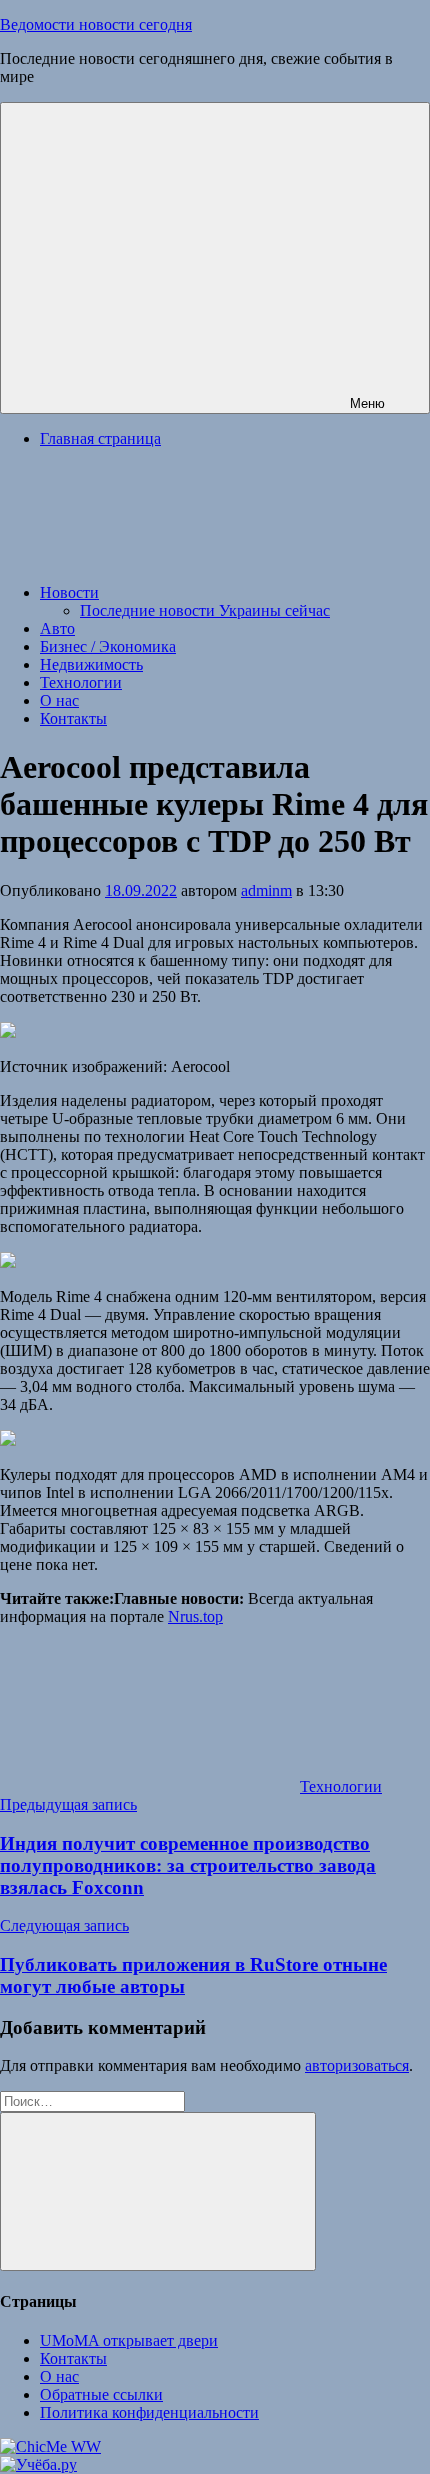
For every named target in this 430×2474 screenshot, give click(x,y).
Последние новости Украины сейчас (205, 610)
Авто (57, 628)
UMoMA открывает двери (129, 2340)
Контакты (73, 718)
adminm (266, 890)
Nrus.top (195, 1616)
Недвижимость (91, 664)
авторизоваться (357, 2065)
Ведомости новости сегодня (96, 24)
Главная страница (100, 438)
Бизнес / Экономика (108, 646)
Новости (69, 592)
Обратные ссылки (101, 2394)
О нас (59, 700)
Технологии (81, 682)
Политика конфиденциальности (149, 2412)
